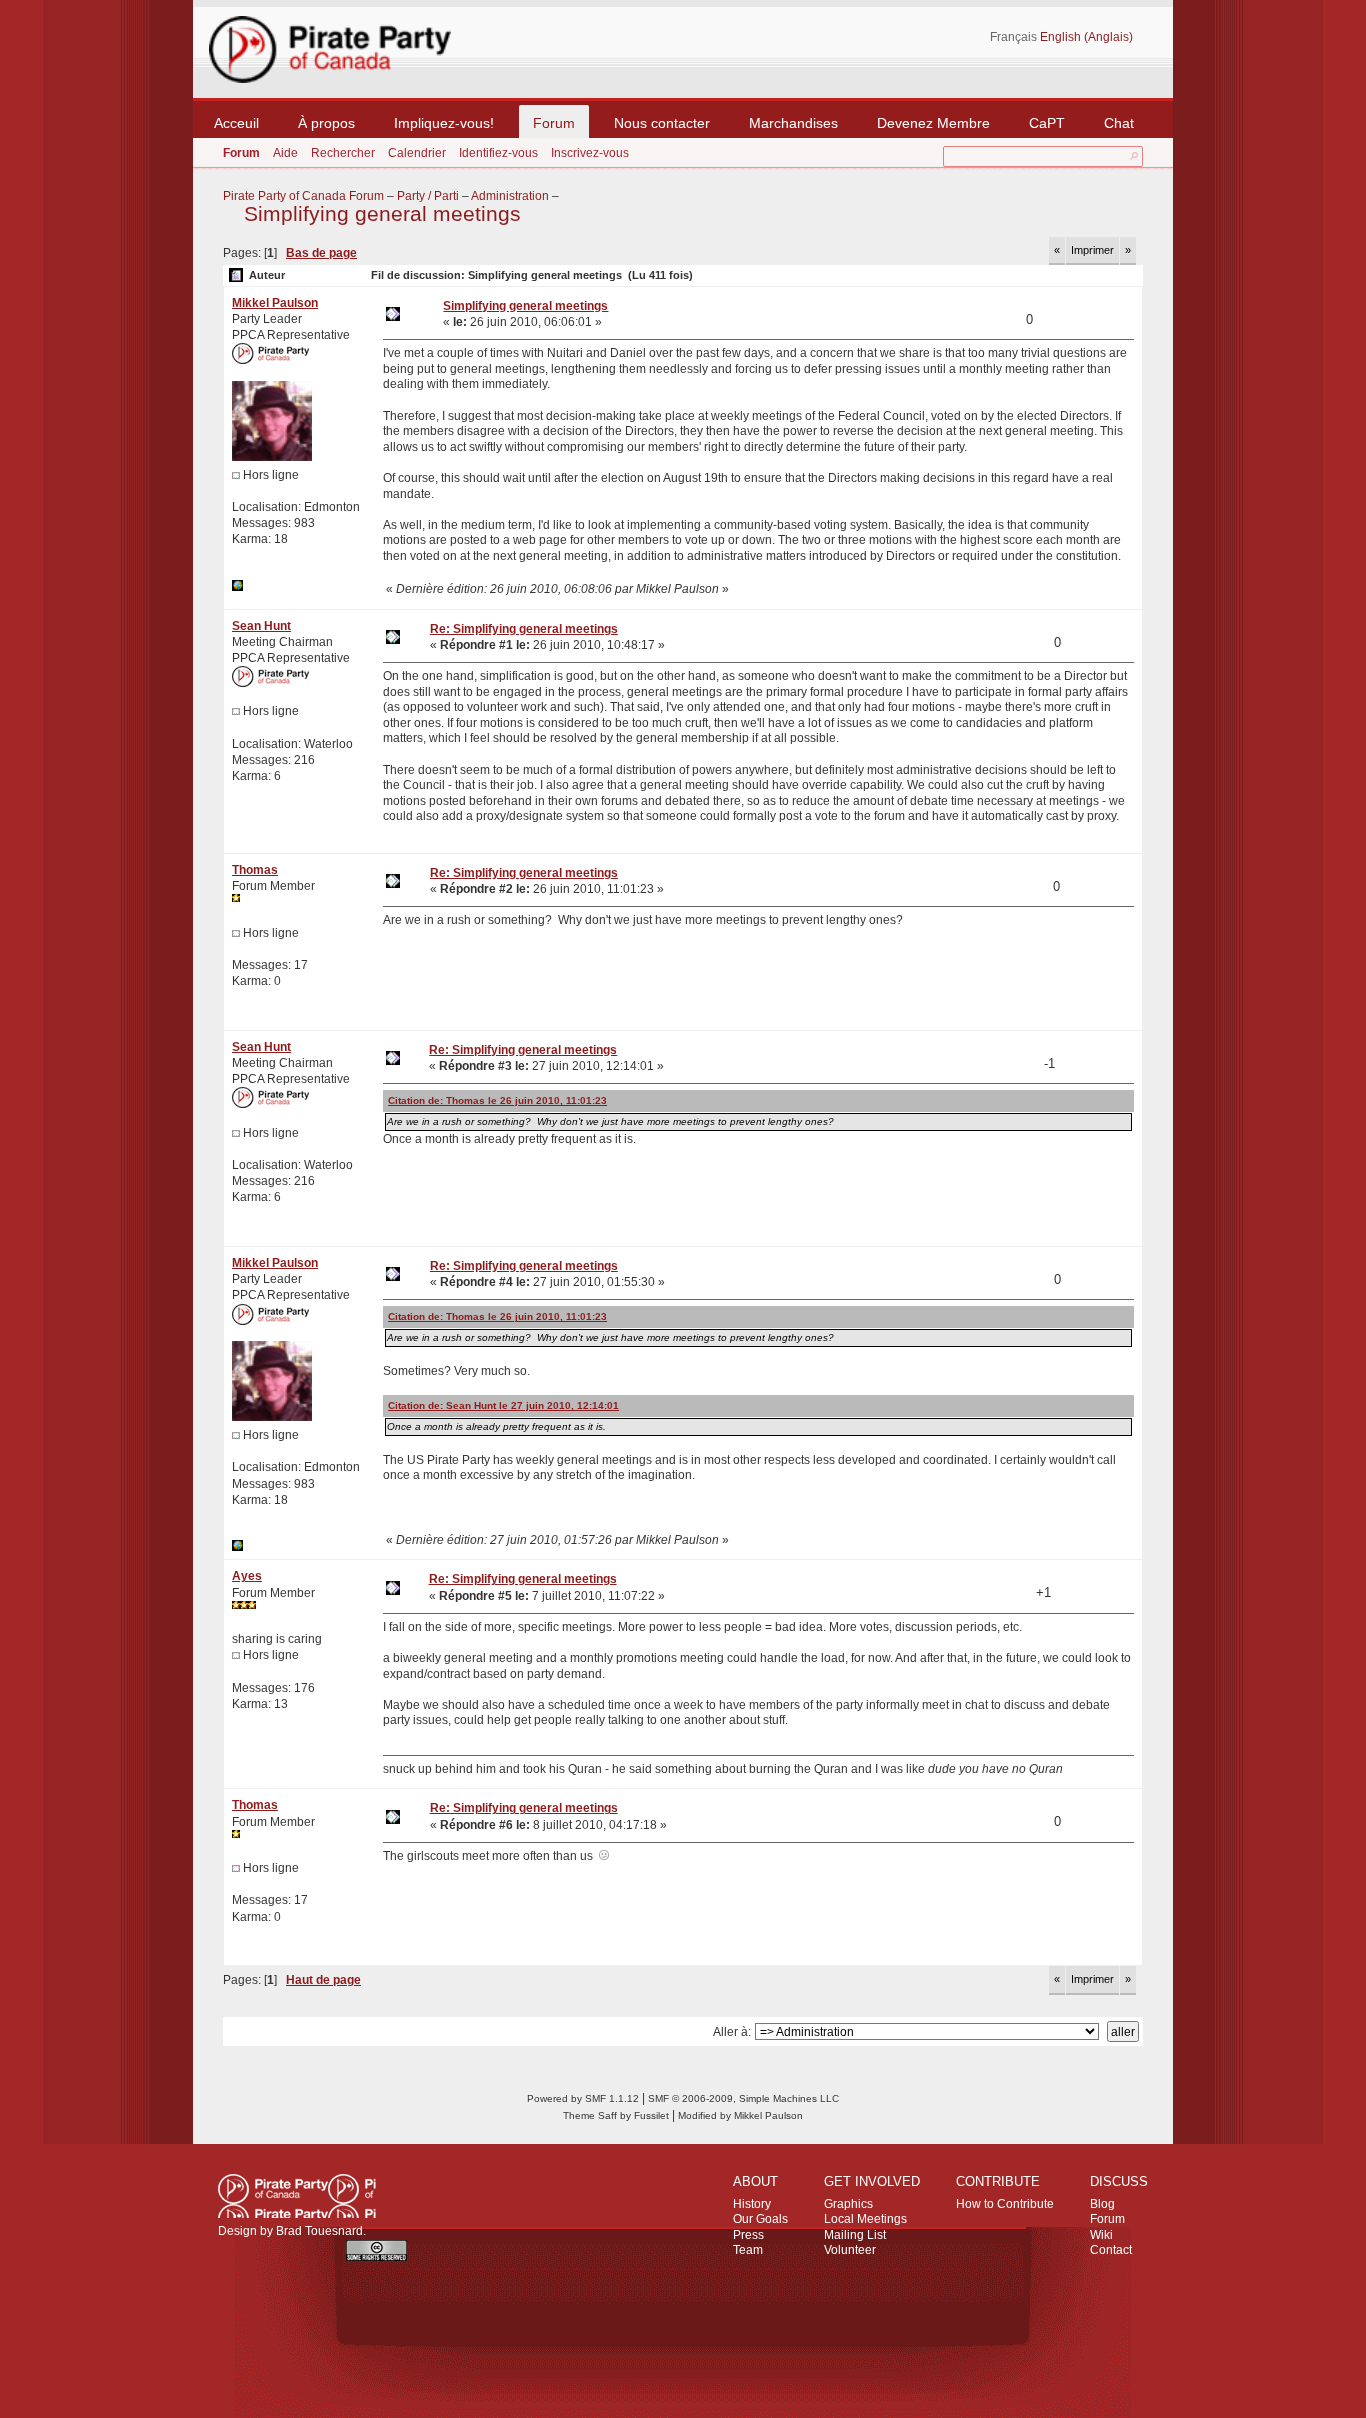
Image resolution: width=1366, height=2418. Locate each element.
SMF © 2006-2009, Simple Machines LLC (743, 2098)
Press (748, 2235)
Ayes (247, 1576)
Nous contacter (662, 123)
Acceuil (236, 123)
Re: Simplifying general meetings (524, 629)
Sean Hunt (261, 626)
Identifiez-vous (498, 153)
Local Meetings (865, 2219)
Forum (554, 123)
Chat (1119, 123)
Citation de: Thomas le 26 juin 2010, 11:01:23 (497, 1100)
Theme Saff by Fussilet (616, 2115)
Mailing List (855, 2235)
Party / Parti (428, 196)
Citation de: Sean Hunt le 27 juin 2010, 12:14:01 (503, 1405)
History (752, 2204)
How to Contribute (1005, 2204)
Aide (285, 153)
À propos (326, 123)
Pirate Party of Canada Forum (303, 196)
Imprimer (1092, 250)
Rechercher (343, 153)
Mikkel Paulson (275, 303)
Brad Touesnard (319, 2231)
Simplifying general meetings (382, 214)
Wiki (1101, 2235)
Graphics (848, 2204)
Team (748, 2250)
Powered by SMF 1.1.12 (583, 2098)
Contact (1111, 2250)
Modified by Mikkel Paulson (740, 2115)
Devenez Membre (933, 123)
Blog (1102, 2204)
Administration (510, 196)
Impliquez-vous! (444, 123)
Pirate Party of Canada (297, 2196)
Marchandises (793, 123)
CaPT (1047, 123)
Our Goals (760, 2219)
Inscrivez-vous (590, 153)
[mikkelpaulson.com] (237, 587)
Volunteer (850, 2250)
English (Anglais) (1086, 37)
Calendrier (417, 153)
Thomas (255, 870)
